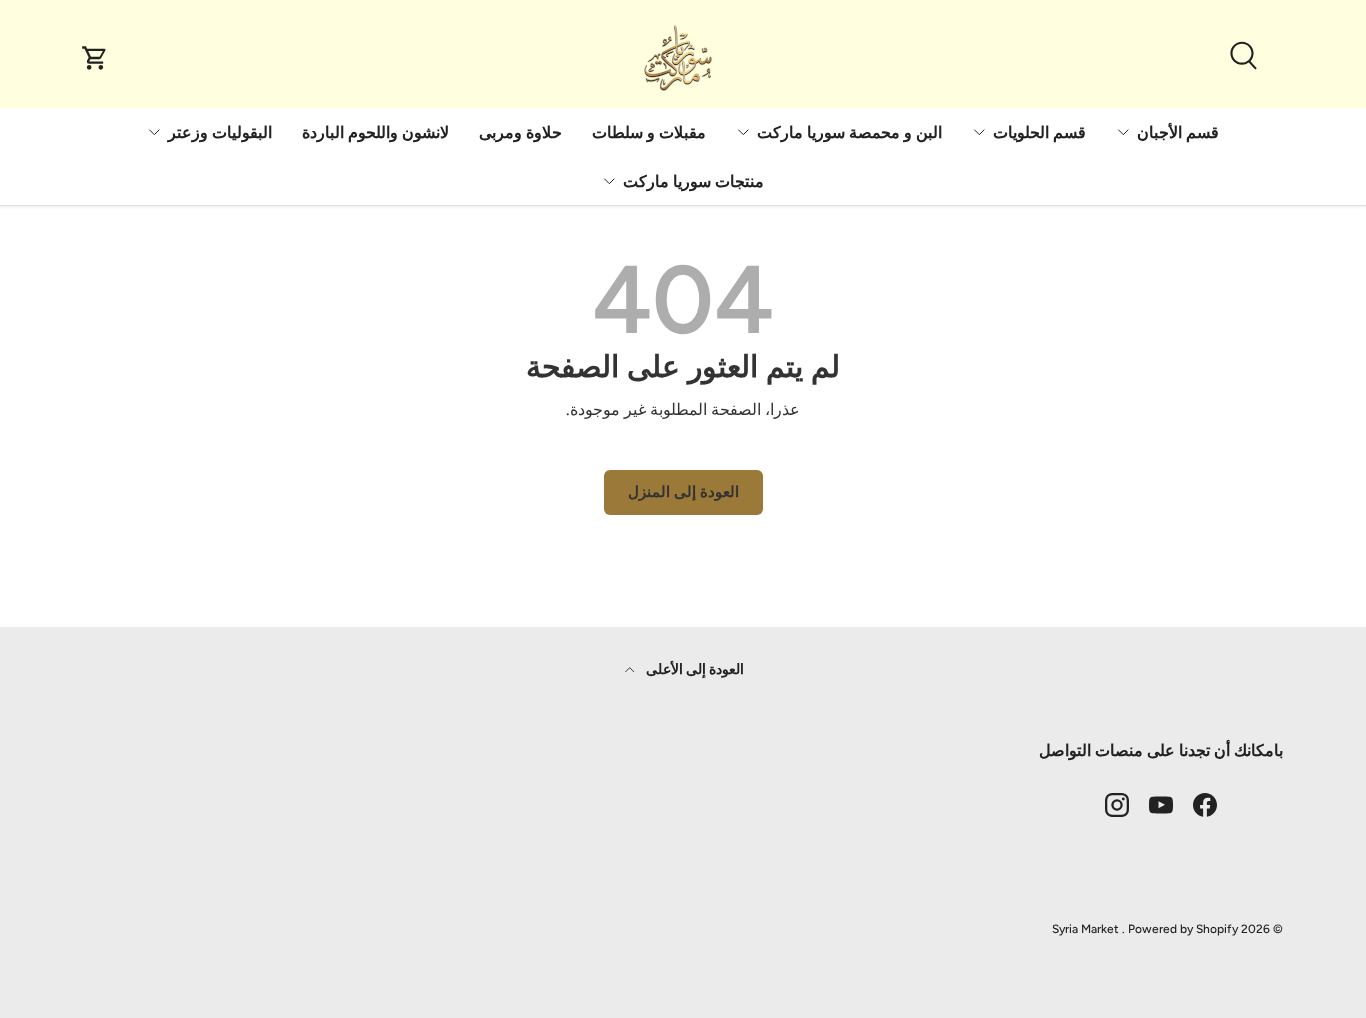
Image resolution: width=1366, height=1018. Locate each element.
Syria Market (1085, 929)
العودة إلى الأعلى (693, 669)
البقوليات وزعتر (220, 132)
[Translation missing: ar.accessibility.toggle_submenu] (1123, 132)
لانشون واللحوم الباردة (375, 132)
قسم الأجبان (1178, 132)
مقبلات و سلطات (649, 132)
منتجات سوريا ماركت (693, 181)
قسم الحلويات (1039, 132)
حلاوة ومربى (520, 132)
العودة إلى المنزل (683, 492)
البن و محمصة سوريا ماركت (849, 132)
